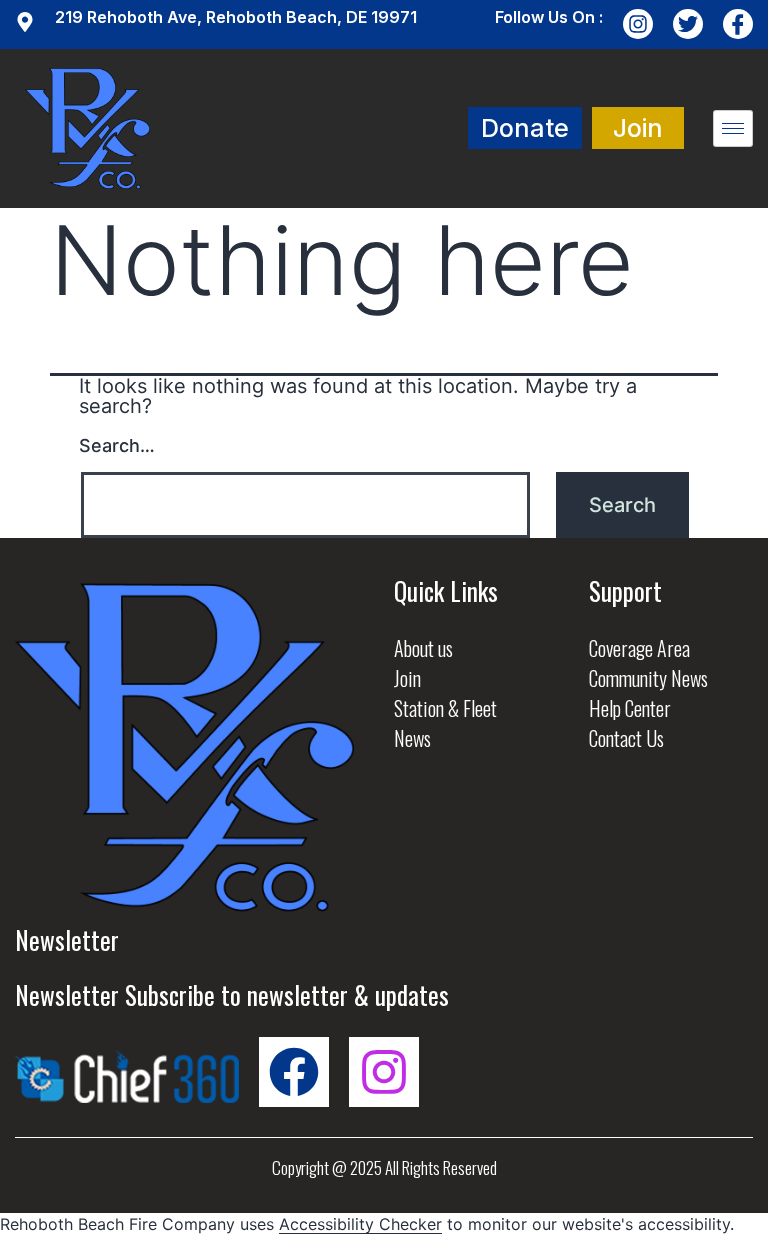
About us (423, 648)
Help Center (630, 708)
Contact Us (626, 738)
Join (407, 678)
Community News (648, 678)
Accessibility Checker (360, 1224)
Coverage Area (639, 648)
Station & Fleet (445, 708)
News (412, 738)
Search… (117, 445)
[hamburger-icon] (733, 128)
